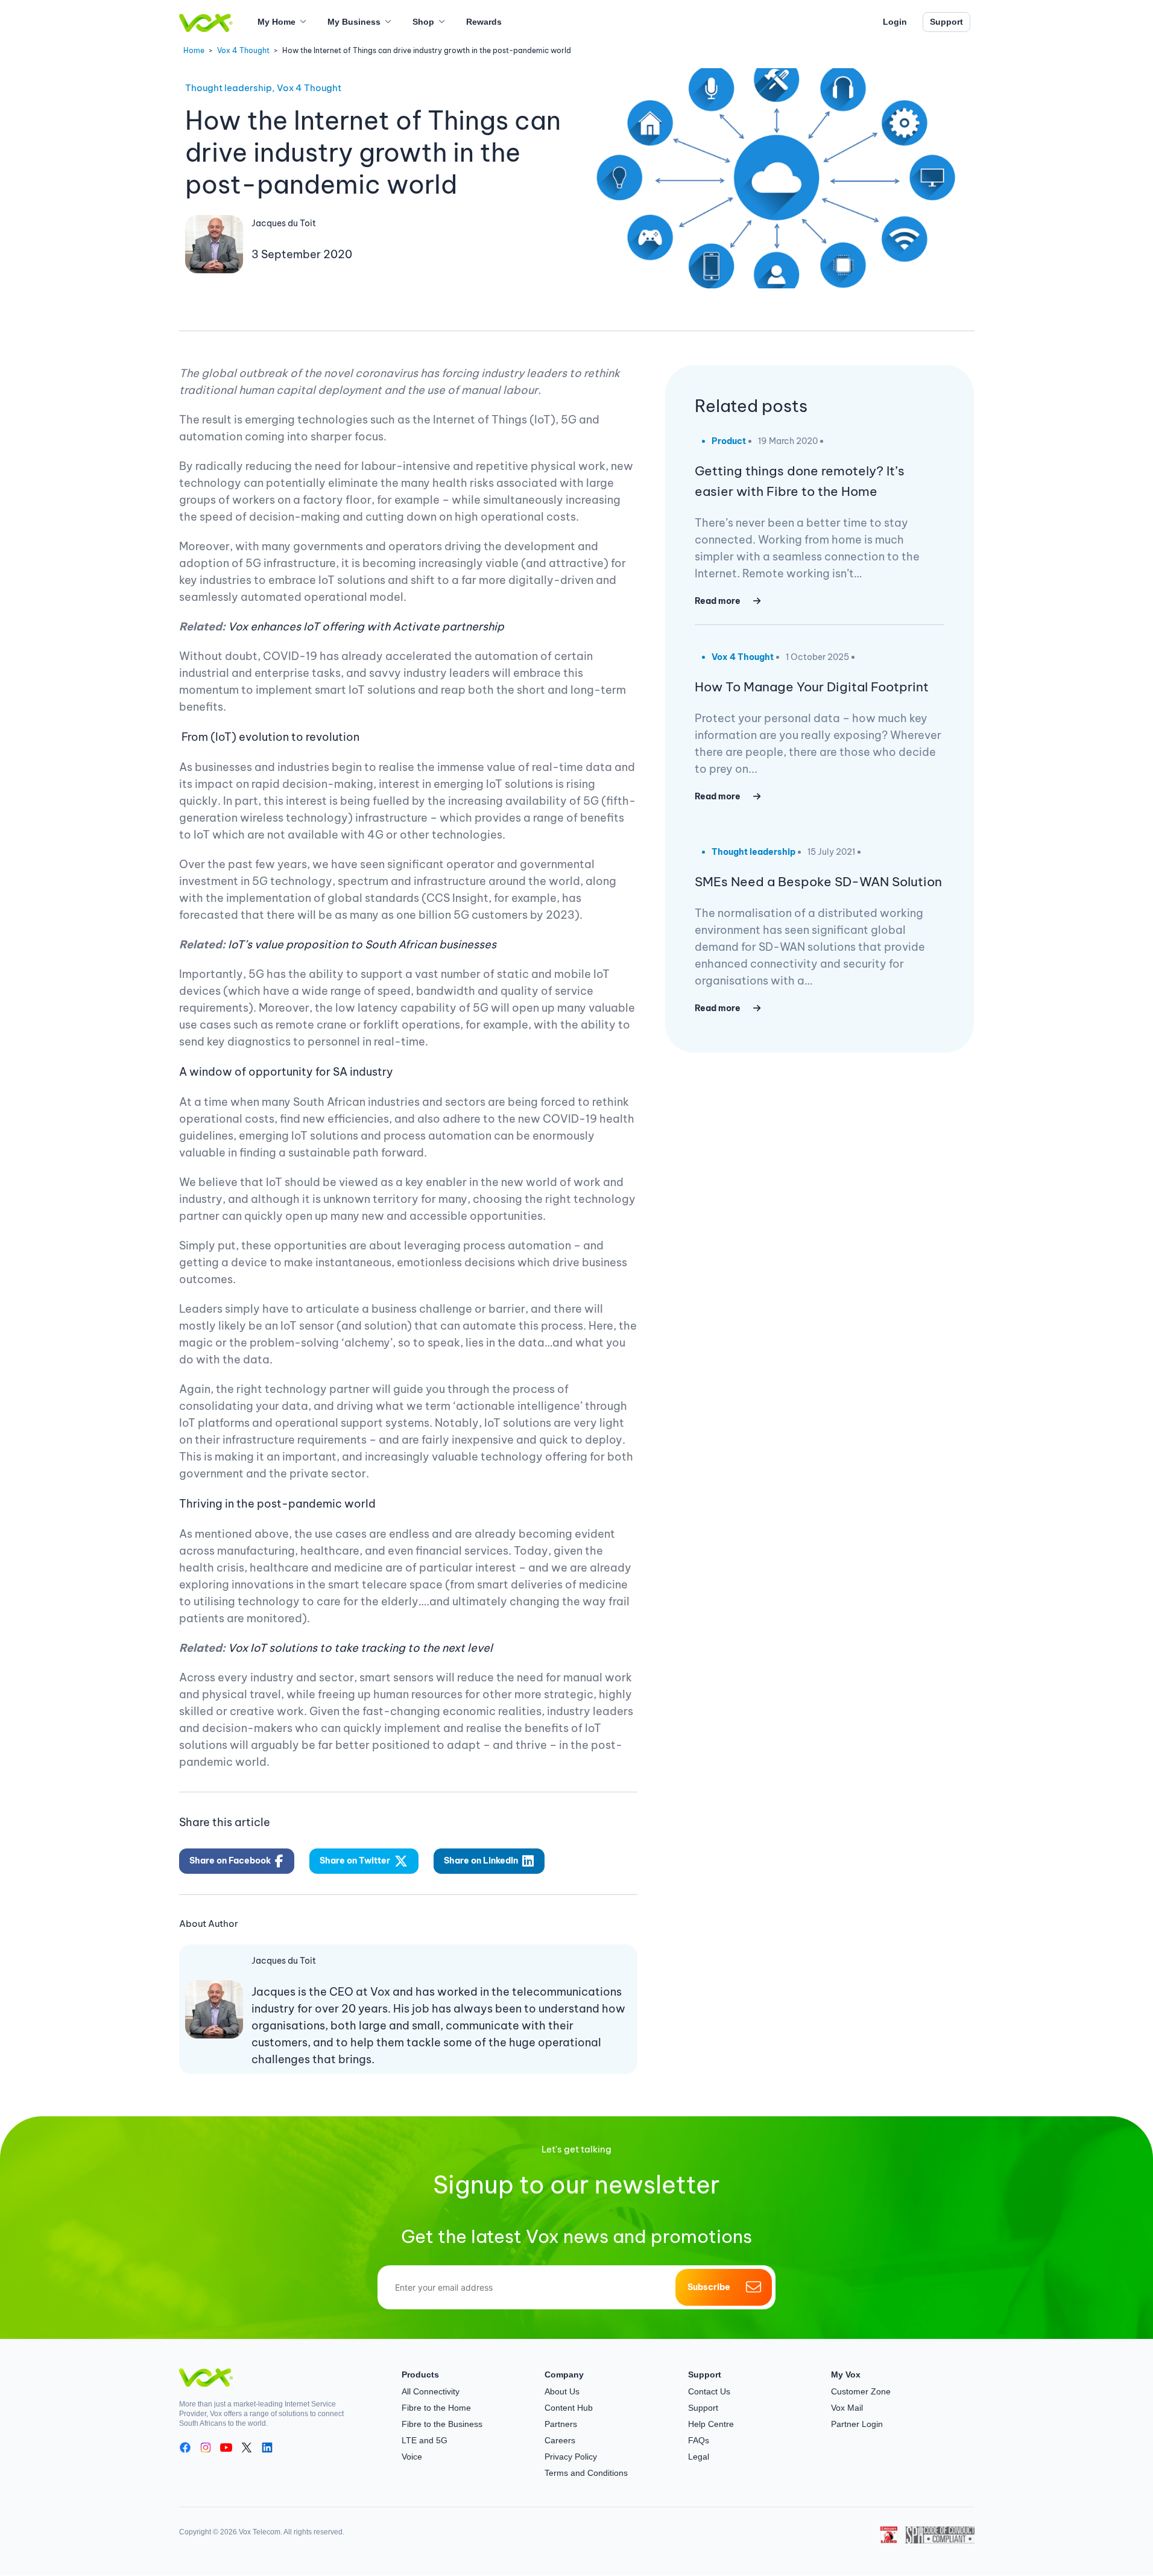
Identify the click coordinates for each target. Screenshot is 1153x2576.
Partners (561, 2424)
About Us (562, 2391)
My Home (276, 22)
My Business (354, 22)
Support (946, 22)
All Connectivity (431, 2391)
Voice (412, 2457)
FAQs (699, 2440)
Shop (423, 22)
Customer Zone (861, 2391)
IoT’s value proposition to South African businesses (362, 944)
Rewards (484, 22)
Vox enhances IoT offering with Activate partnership (366, 627)
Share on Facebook (230, 1861)
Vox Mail (847, 2408)
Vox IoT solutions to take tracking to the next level (360, 1648)
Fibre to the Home (436, 2408)
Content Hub (569, 2408)
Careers (560, 2440)
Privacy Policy (571, 2457)
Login (895, 22)
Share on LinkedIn (481, 1861)
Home (194, 50)
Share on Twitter (355, 1861)
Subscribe (709, 2287)
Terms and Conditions (586, 2473)
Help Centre (711, 2424)
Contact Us (709, 2391)
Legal (699, 2457)
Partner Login (857, 2424)
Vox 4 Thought (243, 50)
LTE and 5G (425, 2440)
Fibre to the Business (442, 2424)
